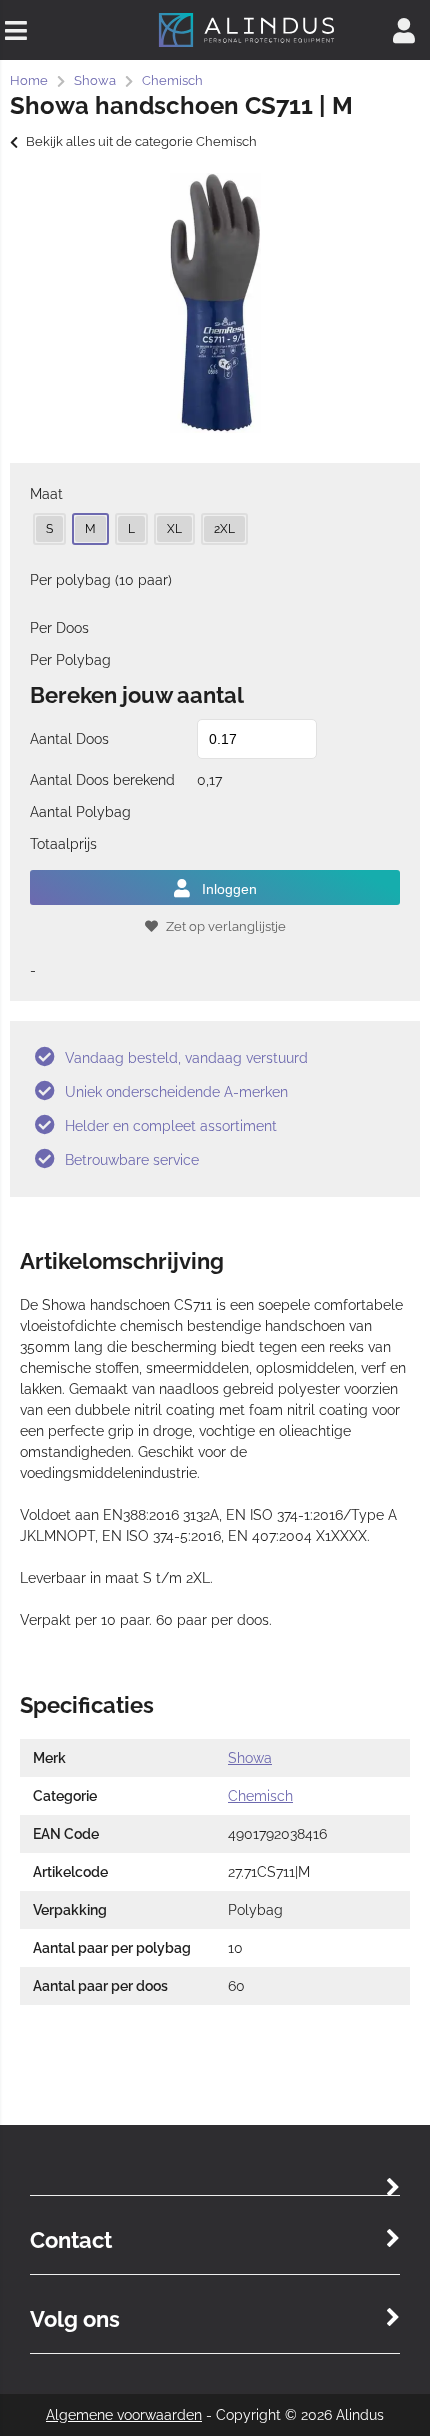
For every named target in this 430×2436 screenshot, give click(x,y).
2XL (224, 529)
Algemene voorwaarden (124, 2415)
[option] (215, 303)
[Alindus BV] (246, 45)
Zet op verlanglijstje (226, 926)
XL (174, 529)
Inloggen (229, 889)
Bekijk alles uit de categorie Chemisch (141, 141)
